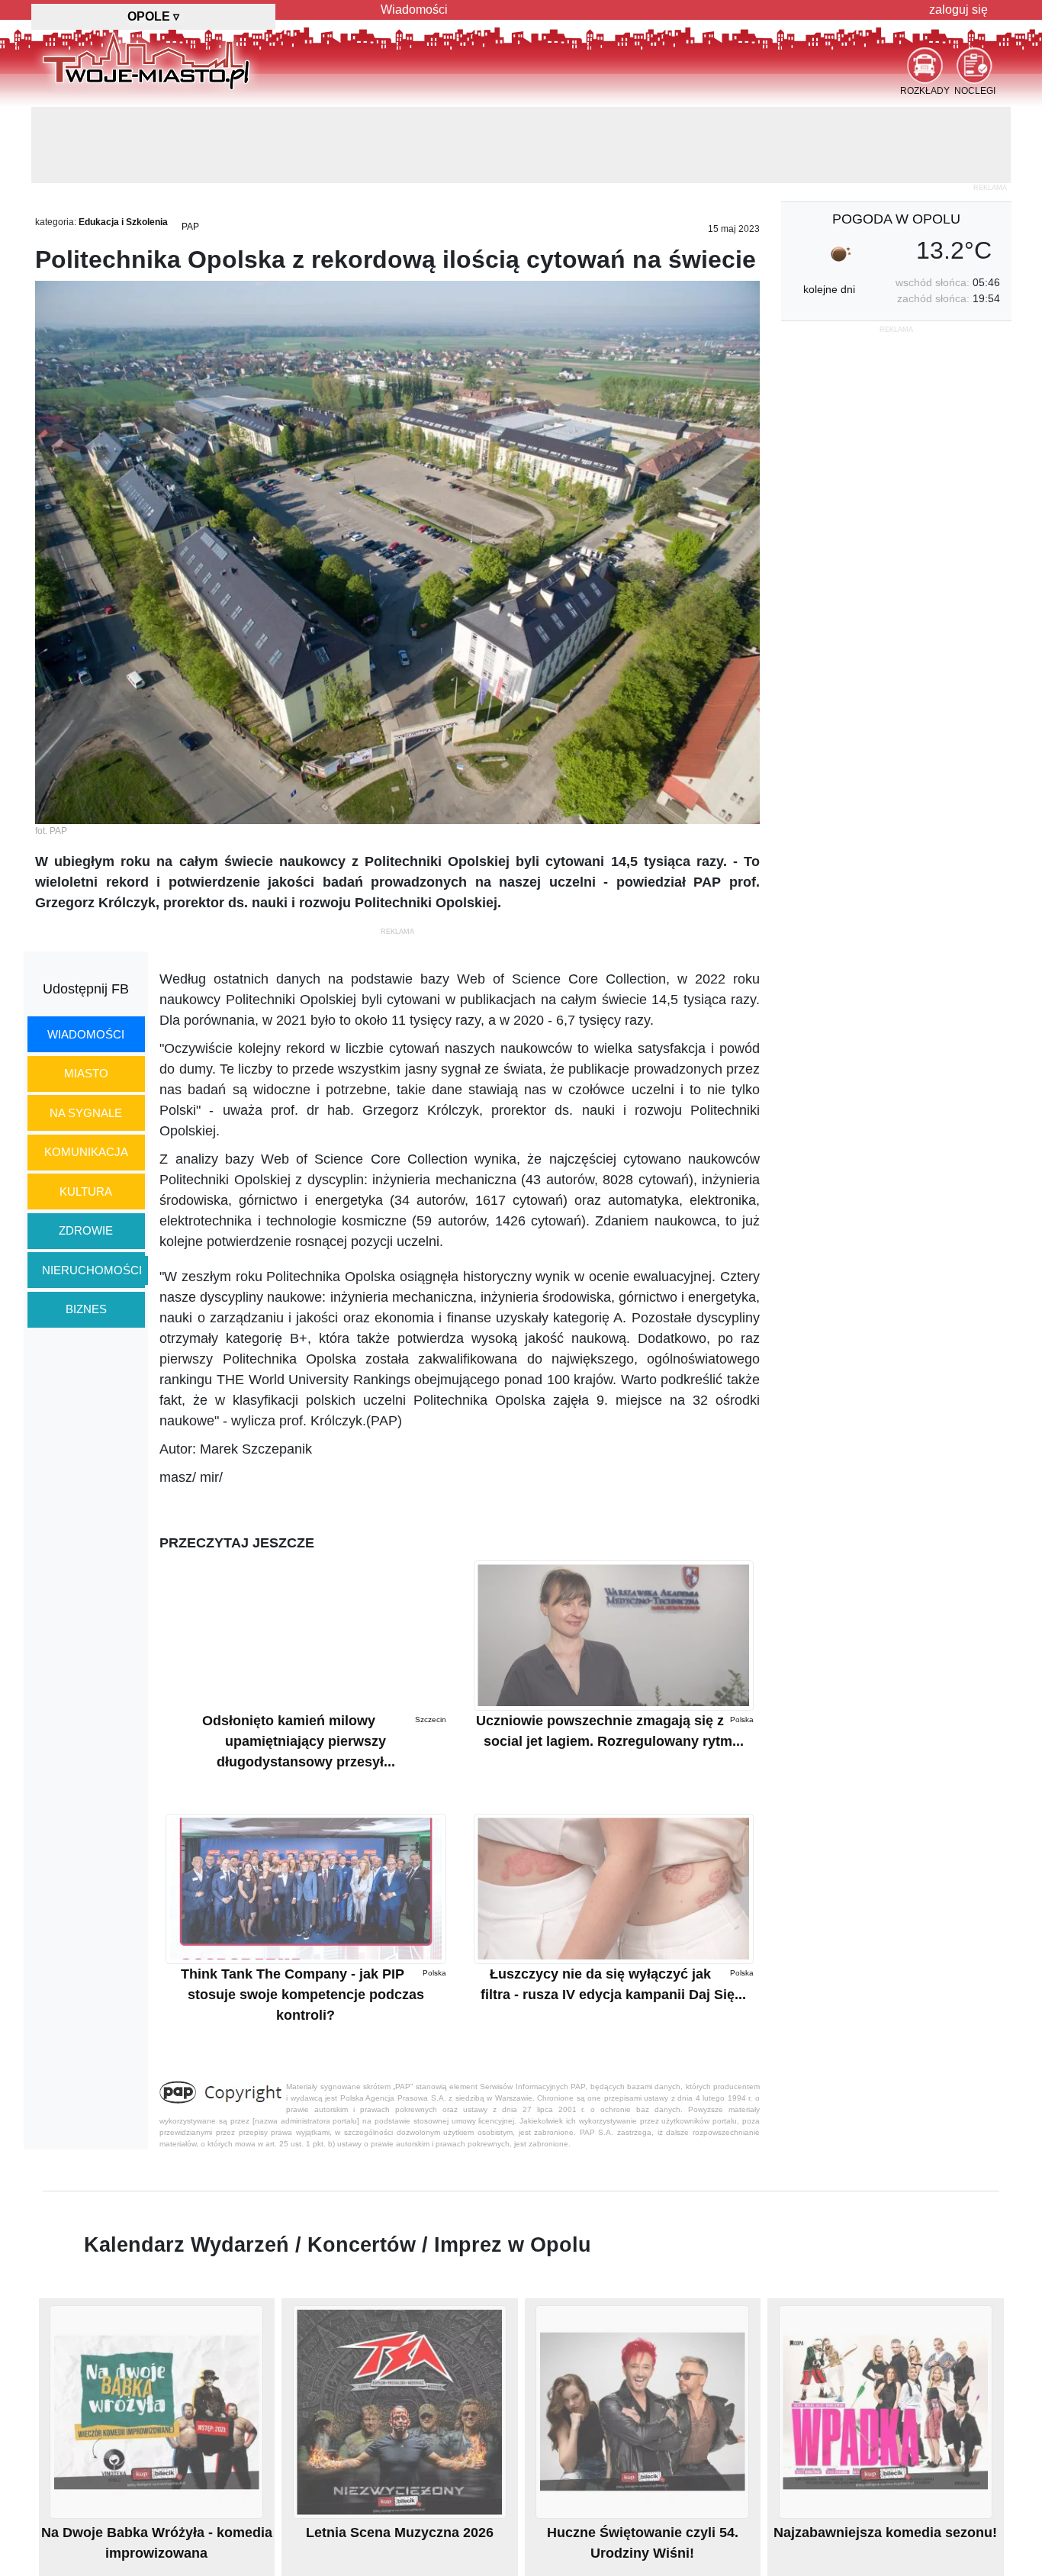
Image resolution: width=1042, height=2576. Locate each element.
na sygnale (86, 1113)
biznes (86, 1309)
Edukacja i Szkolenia (123, 222)
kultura (86, 1191)
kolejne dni (829, 289)
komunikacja (86, 1152)
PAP (190, 227)
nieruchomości (92, 1270)
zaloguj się (958, 10)
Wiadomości (414, 10)
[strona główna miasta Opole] (146, 60)
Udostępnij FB (86, 989)
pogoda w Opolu (896, 219)
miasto (86, 1073)
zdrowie (86, 1230)
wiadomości (86, 1034)
